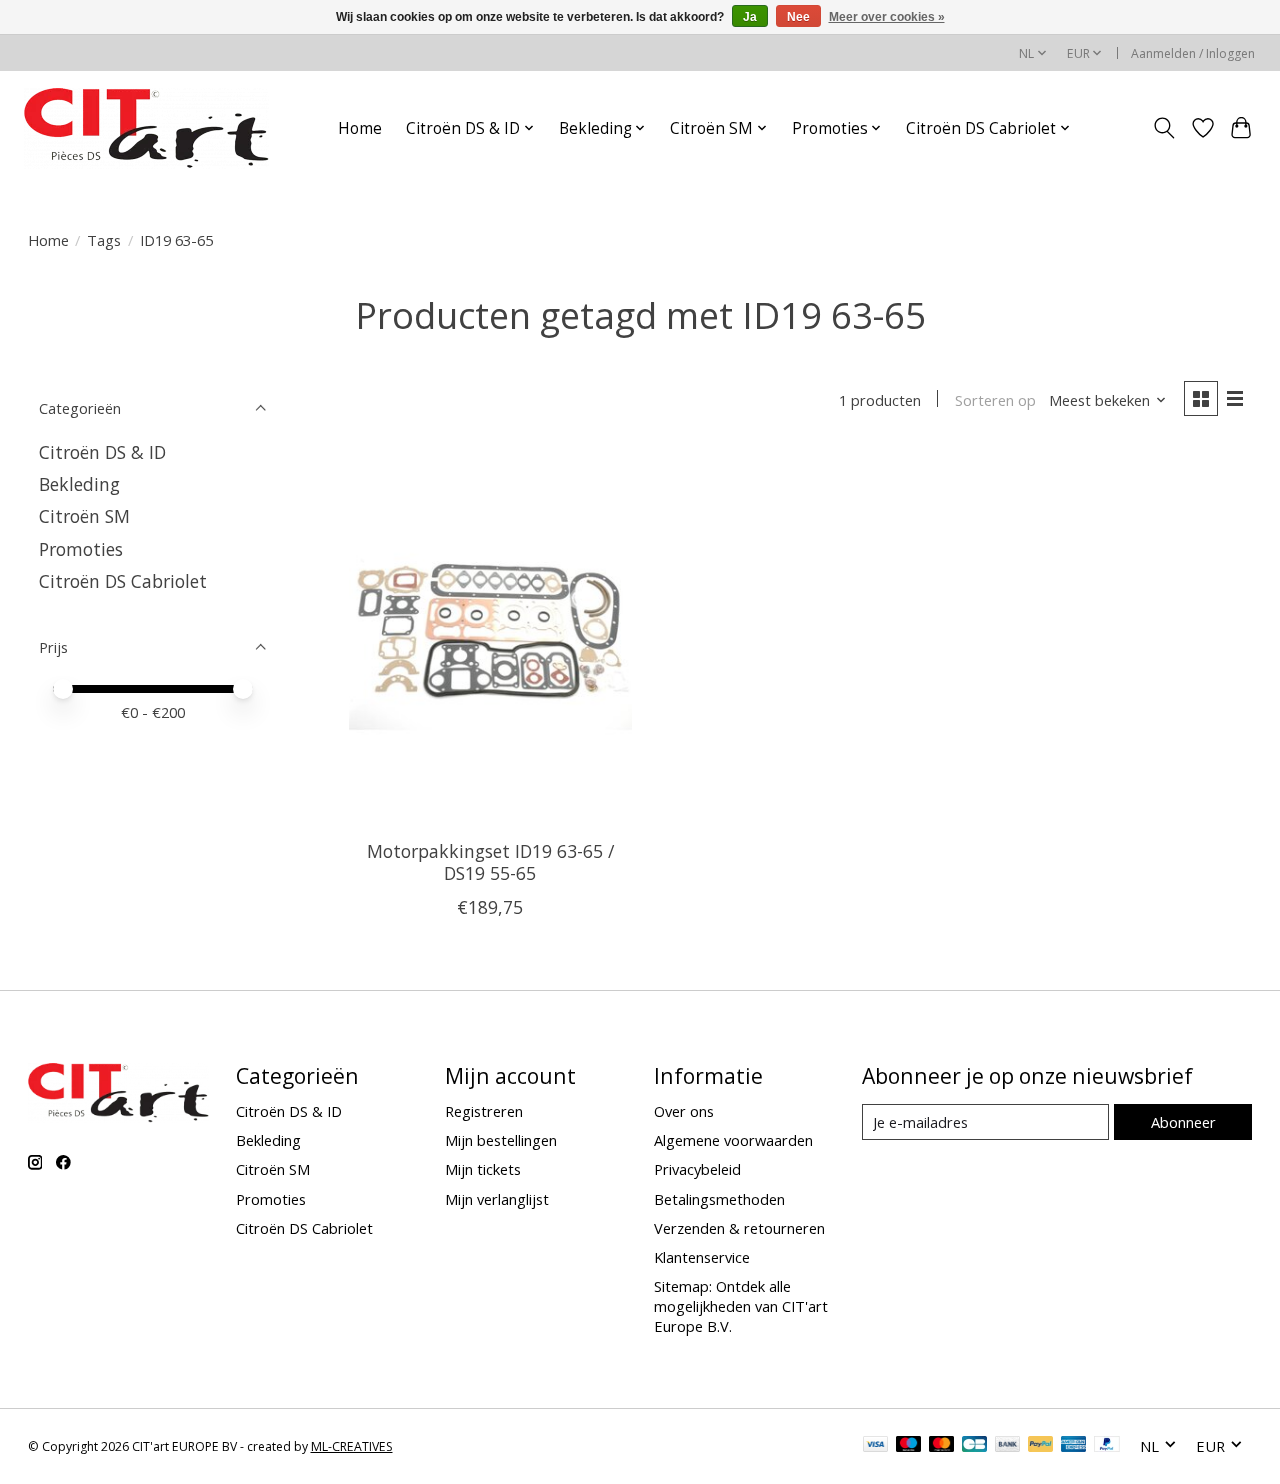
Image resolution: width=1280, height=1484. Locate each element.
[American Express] (1074, 1446)
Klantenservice (702, 1257)
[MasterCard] (942, 1446)
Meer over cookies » (887, 17)
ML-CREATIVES (352, 1446)
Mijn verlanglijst (497, 1199)
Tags (104, 240)
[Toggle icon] (1163, 128)
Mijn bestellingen (501, 1140)
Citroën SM (84, 516)
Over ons (684, 1111)
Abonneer (1183, 1122)
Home (360, 128)
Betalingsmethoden (719, 1199)
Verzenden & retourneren (739, 1228)
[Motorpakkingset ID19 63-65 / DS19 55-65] (490, 637)
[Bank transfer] (1008, 1446)
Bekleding (79, 484)
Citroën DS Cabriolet (123, 581)
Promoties (81, 549)
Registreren (484, 1111)
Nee (798, 17)
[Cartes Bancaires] (974, 1446)
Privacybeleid (697, 1169)
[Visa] (876, 1446)
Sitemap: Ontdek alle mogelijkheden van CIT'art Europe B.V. (741, 1306)
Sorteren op (995, 400)
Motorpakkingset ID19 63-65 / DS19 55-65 (490, 861)
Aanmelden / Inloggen (1193, 53)
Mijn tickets (483, 1169)
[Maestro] (909, 1446)
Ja (750, 17)
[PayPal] (1041, 1446)
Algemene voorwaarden (733, 1140)
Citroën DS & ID (102, 452)
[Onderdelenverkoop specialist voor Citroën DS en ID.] (146, 128)
